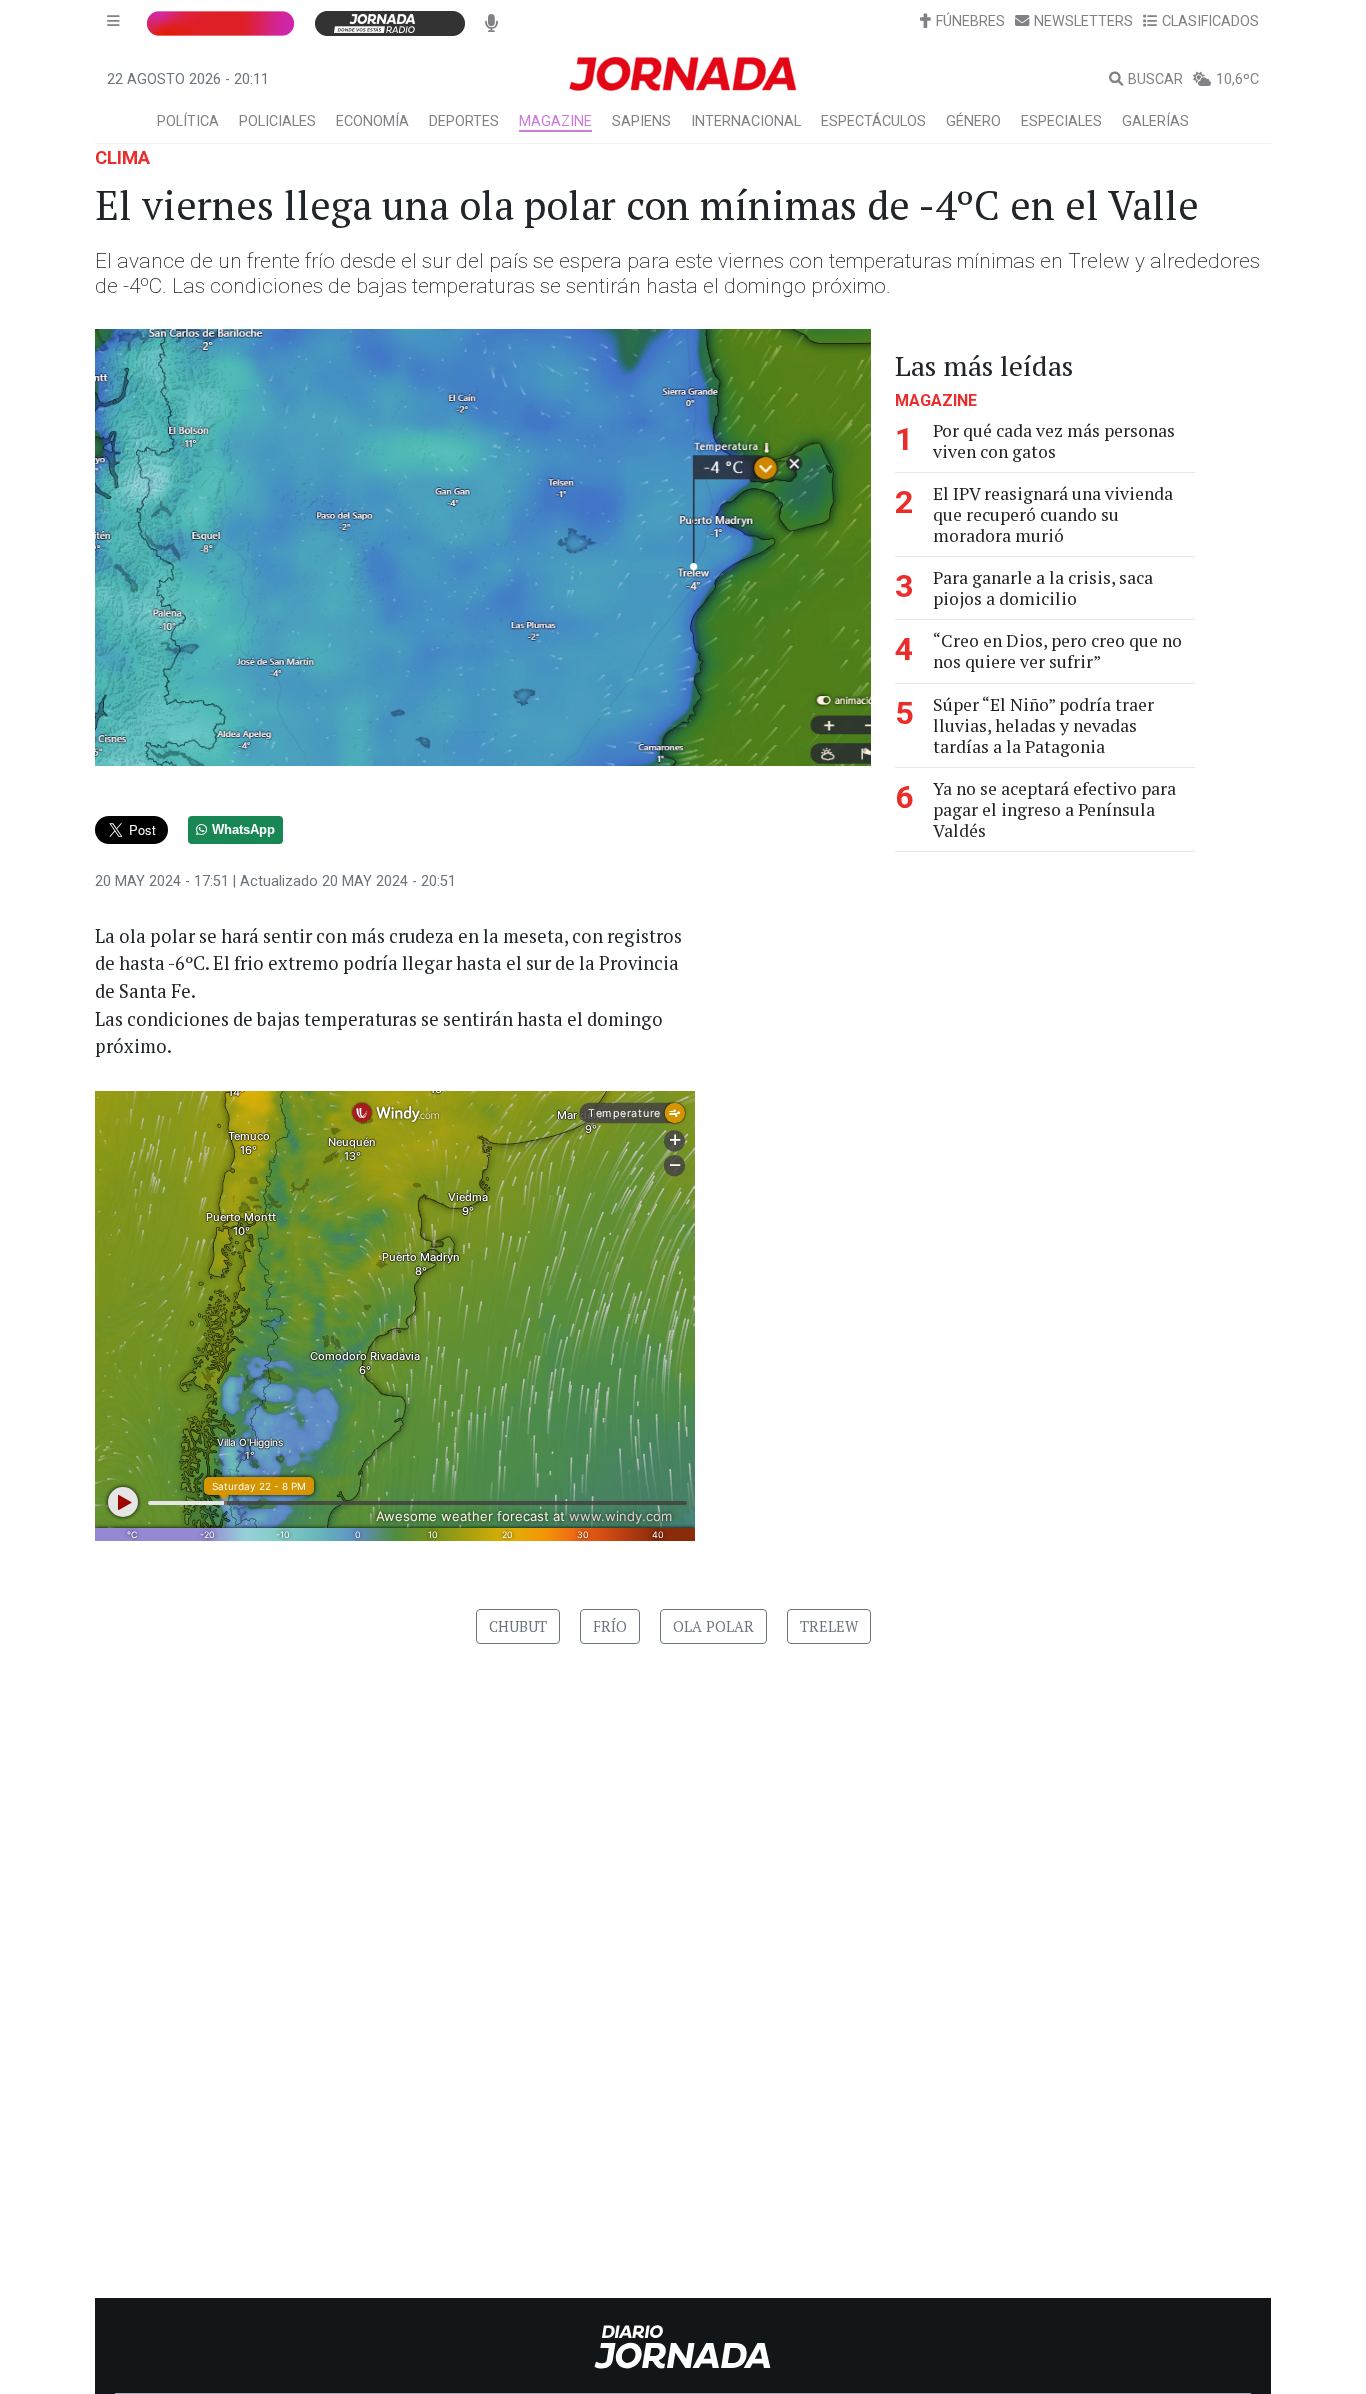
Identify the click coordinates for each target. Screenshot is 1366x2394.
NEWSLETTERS (1083, 21)
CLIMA (122, 157)
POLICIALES (277, 121)
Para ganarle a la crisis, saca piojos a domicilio (1043, 588)
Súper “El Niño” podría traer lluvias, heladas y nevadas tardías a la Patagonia (1043, 725)
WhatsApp (243, 830)
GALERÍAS (1155, 121)
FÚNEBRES (970, 21)
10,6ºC (1237, 79)
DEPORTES (464, 121)
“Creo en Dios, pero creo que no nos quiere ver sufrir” (1057, 651)
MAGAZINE (555, 121)
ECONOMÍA (372, 121)
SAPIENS (641, 121)
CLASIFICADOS (1210, 21)
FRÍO (610, 1626)
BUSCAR (1155, 79)
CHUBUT (518, 1626)
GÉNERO (973, 121)
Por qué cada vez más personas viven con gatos (1054, 441)
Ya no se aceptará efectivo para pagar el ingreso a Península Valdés (1054, 809)
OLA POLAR (713, 1626)
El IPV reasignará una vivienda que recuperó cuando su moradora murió (1053, 514)
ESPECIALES (1061, 121)
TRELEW (829, 1626)
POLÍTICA (188, 121)
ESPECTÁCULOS (873, 121)
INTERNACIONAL (746, 121)
